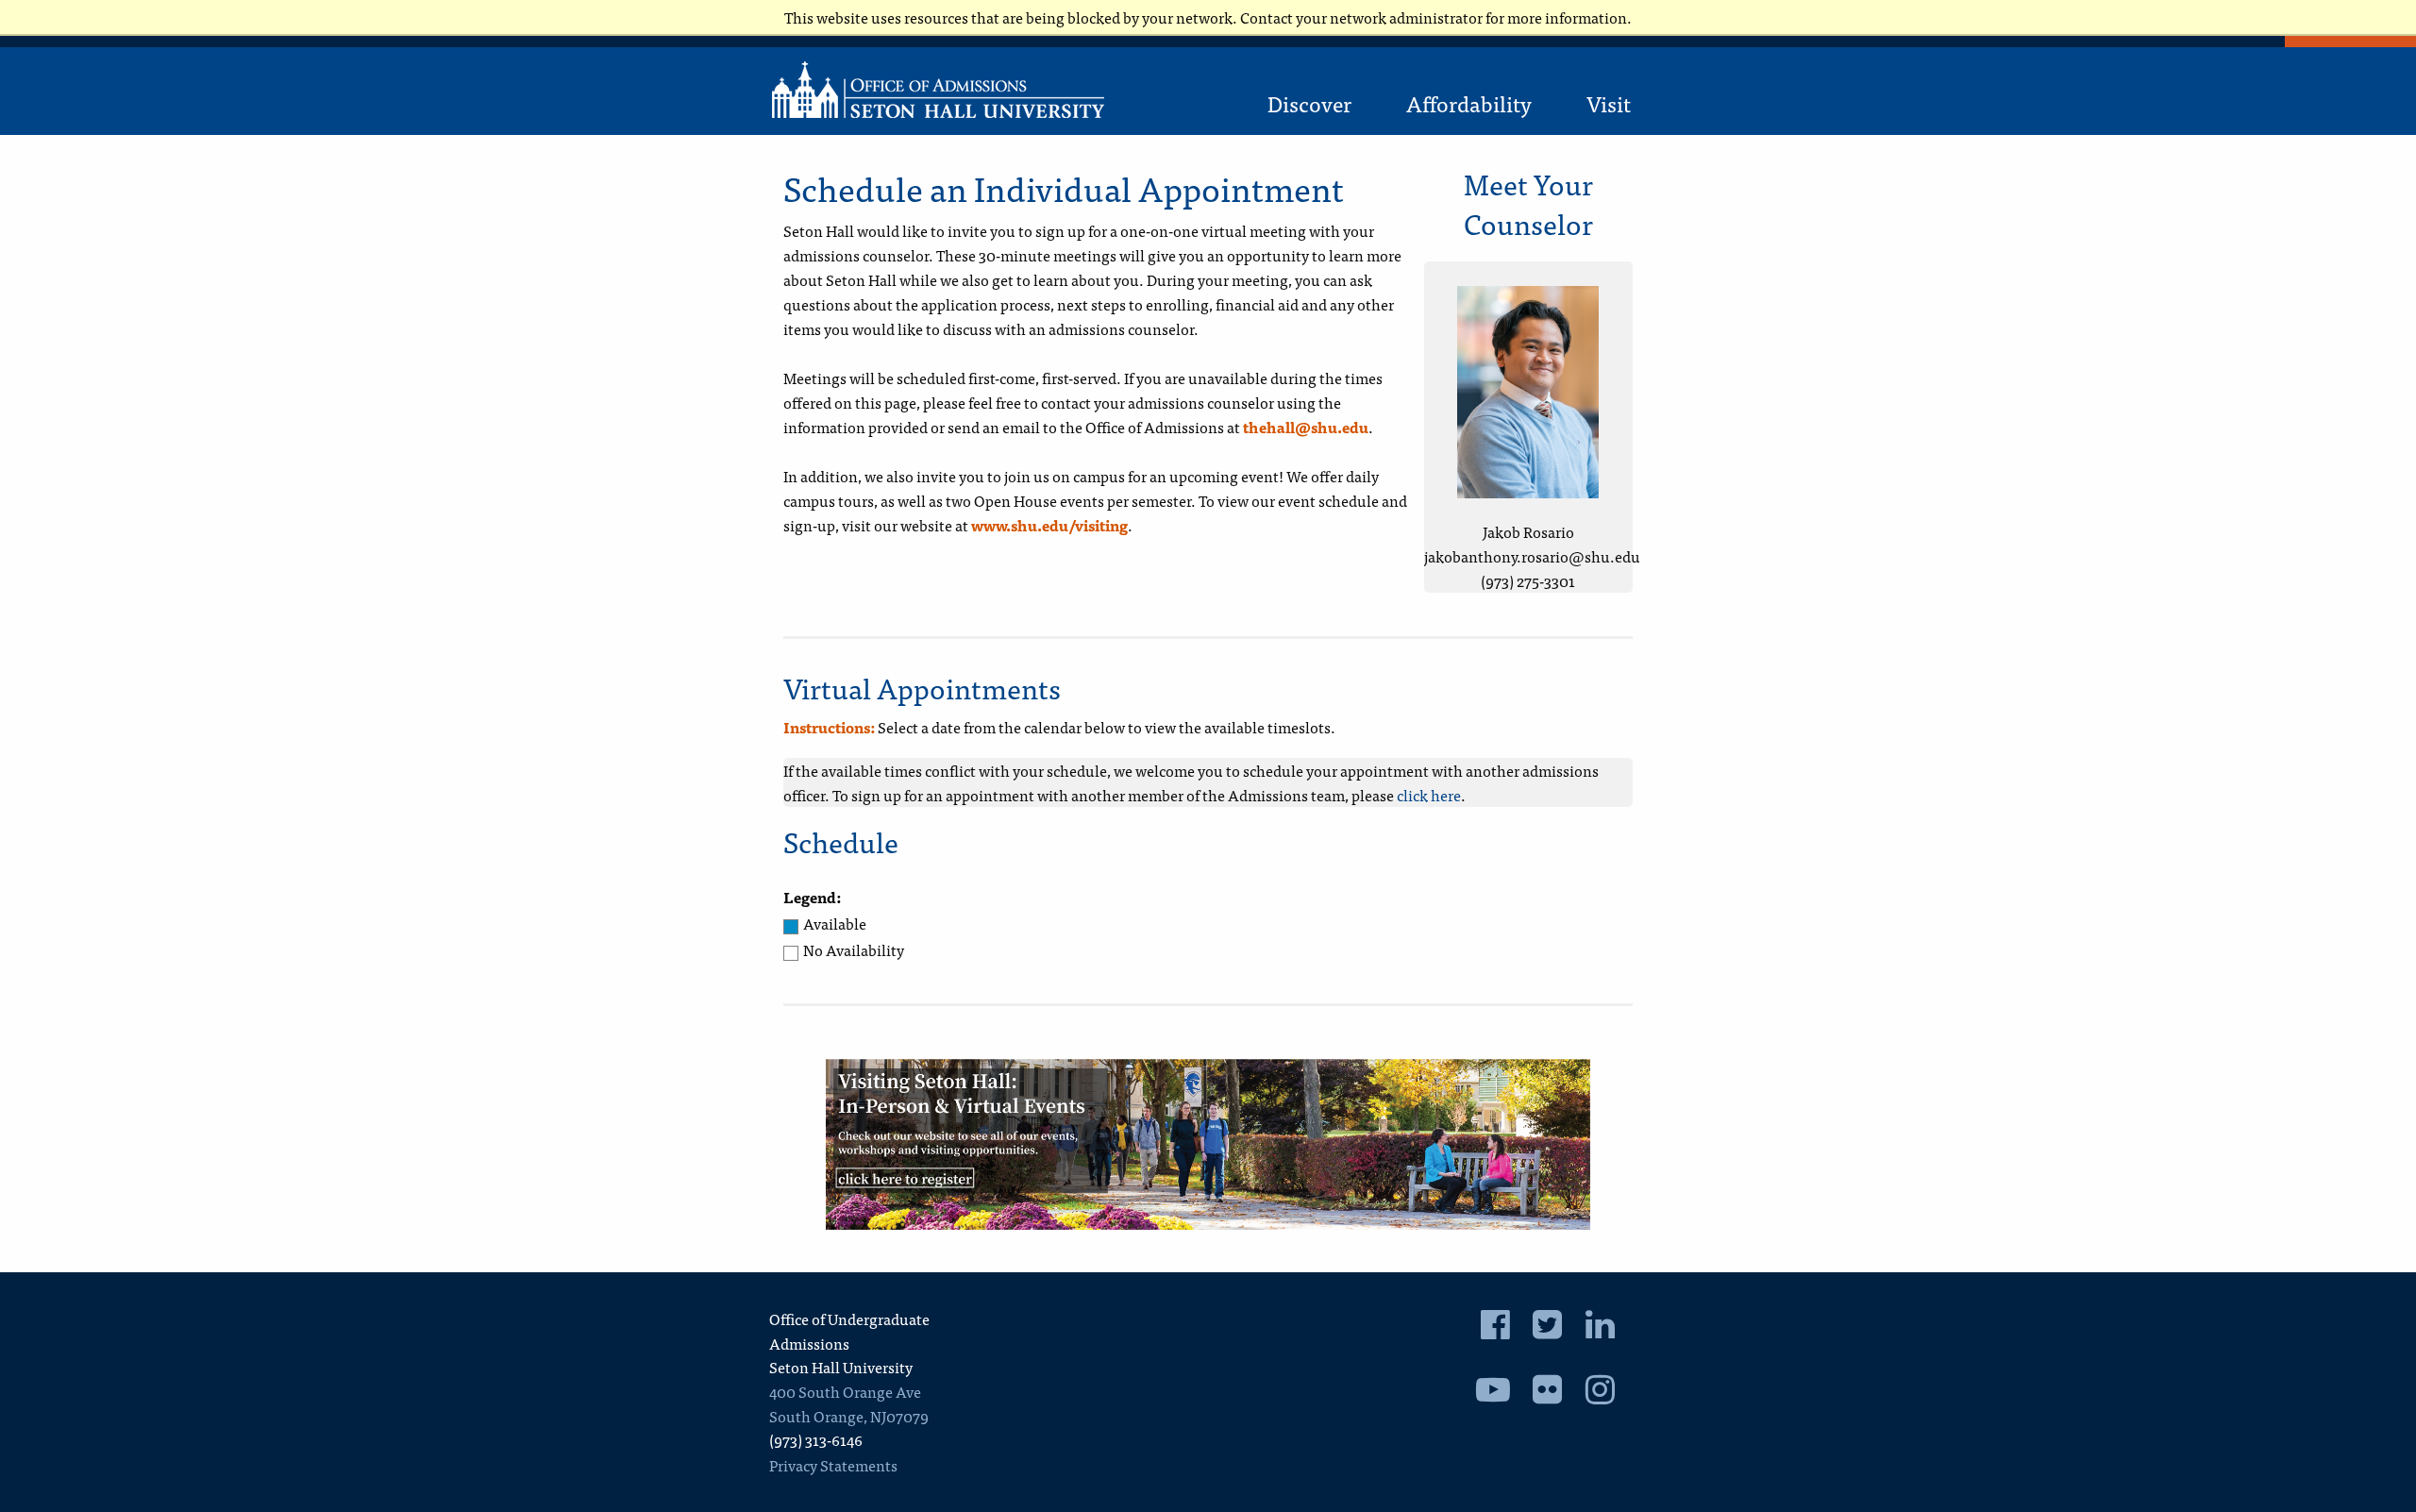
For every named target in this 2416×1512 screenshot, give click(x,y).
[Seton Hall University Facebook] (1495, 1329)
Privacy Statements (833, 1465)
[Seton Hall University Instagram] (1600, 1394)
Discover (1309, 103)
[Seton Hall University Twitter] (1547, 1329)
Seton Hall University (841, 1367)
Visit (1609, 103)
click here (1429, 795)
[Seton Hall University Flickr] (1547, 1394)
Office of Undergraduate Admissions (849, 1331)
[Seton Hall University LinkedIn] (1600, 1329)
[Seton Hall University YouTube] (1493, 1394)
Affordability (1469, 103)
